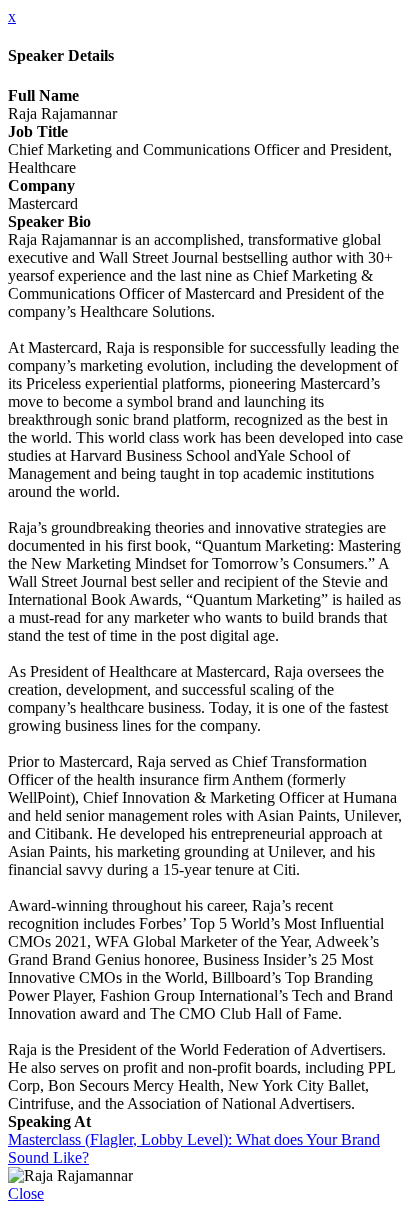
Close (26, 1193)
